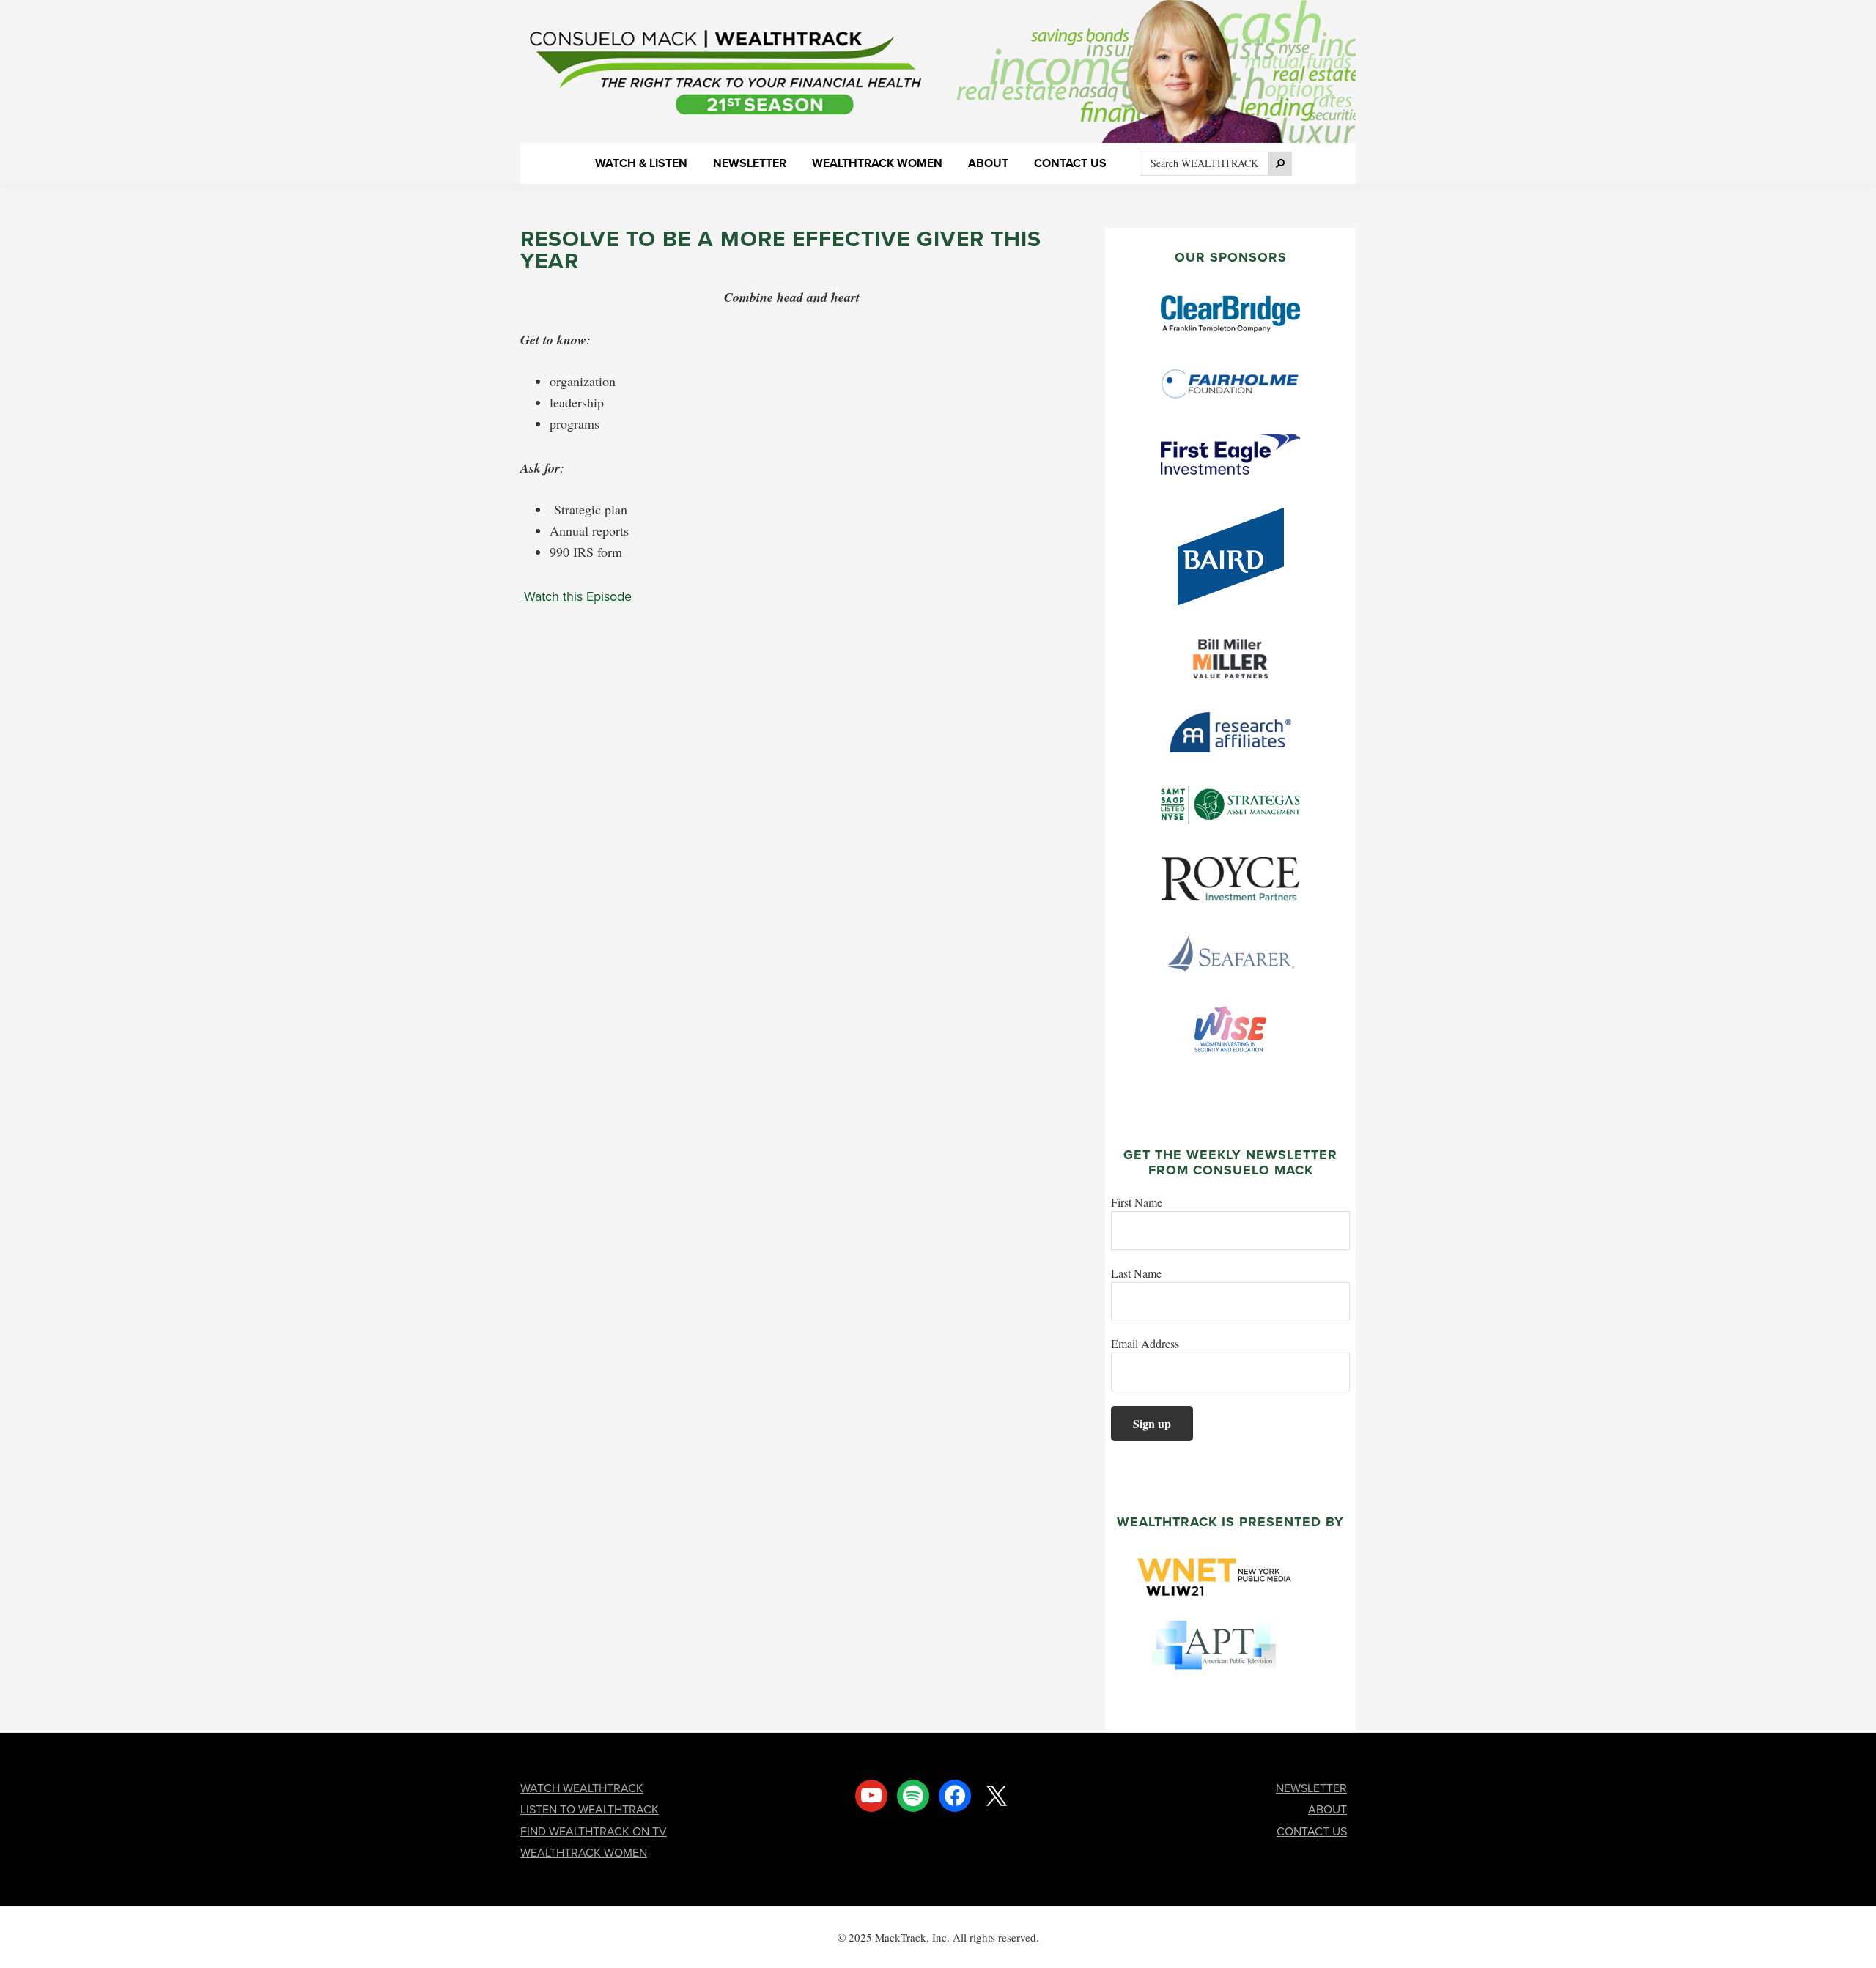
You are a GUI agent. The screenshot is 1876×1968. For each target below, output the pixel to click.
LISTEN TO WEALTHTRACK (590, 1809)
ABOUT (1327, 1809)
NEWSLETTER (1311, 1788)
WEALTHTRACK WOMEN (584, 1853)
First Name (1137, 1202)
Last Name (1136, 1273)
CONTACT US (1312, 1831)
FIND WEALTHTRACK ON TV (594, 1831)
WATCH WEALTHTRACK (582, 1788)
